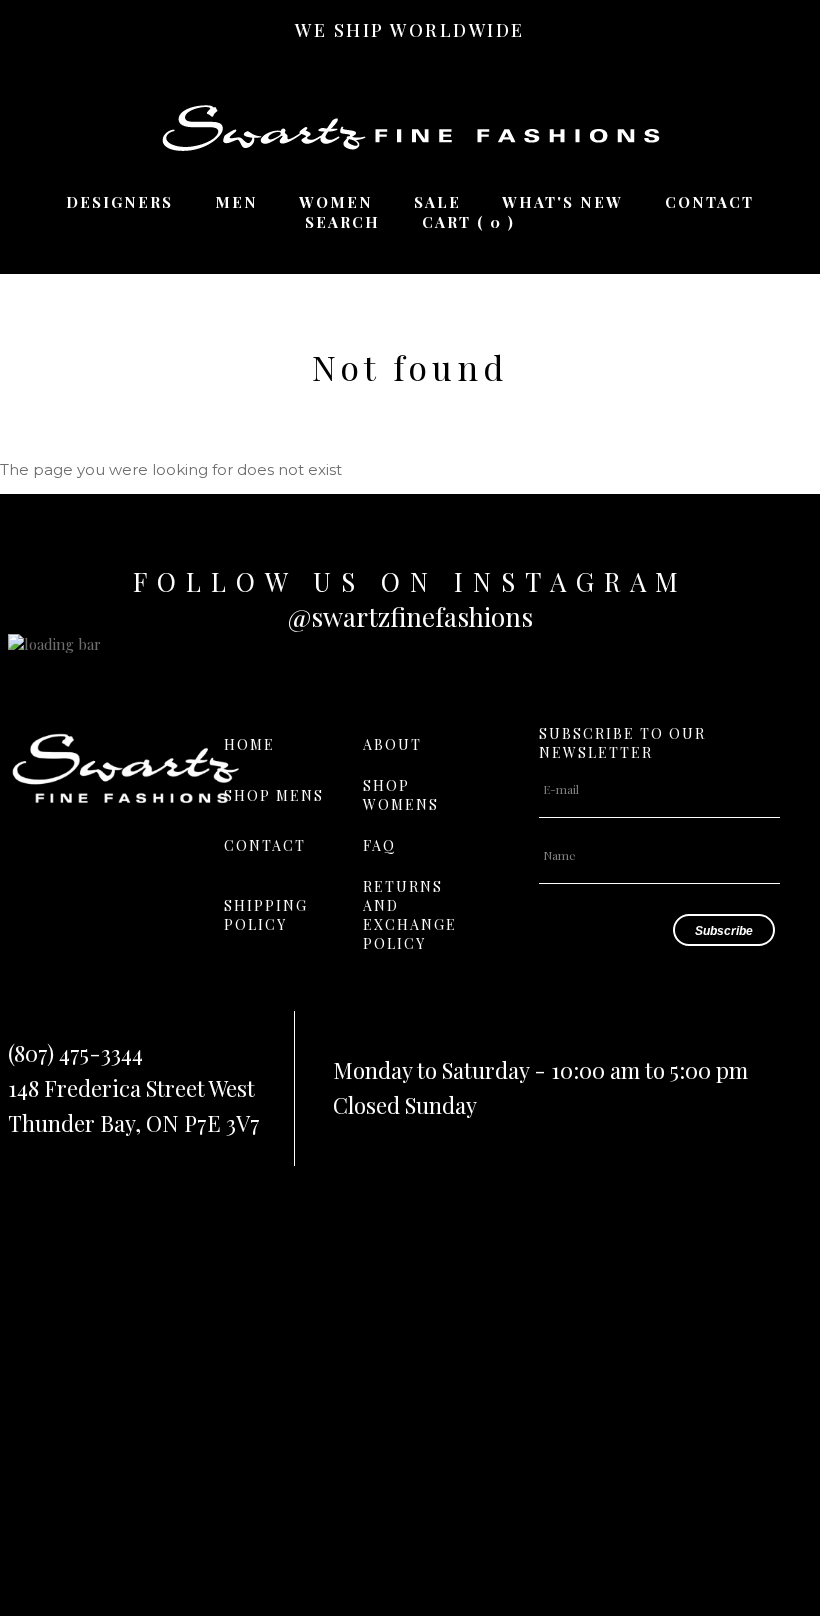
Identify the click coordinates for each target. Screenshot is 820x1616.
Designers (119, 202)
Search (342, 222)
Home (249, 744)
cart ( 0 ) (468, 222)
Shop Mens (274, 795)
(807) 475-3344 (75, 1053)
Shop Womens (401, 795)
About (392, 744)
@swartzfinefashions (410, 616)
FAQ (379, 845)
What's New (562, 202)
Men (236, 202)
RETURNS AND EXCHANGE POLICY (410, 915)
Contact (709, 202)
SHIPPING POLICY (266, 915)
